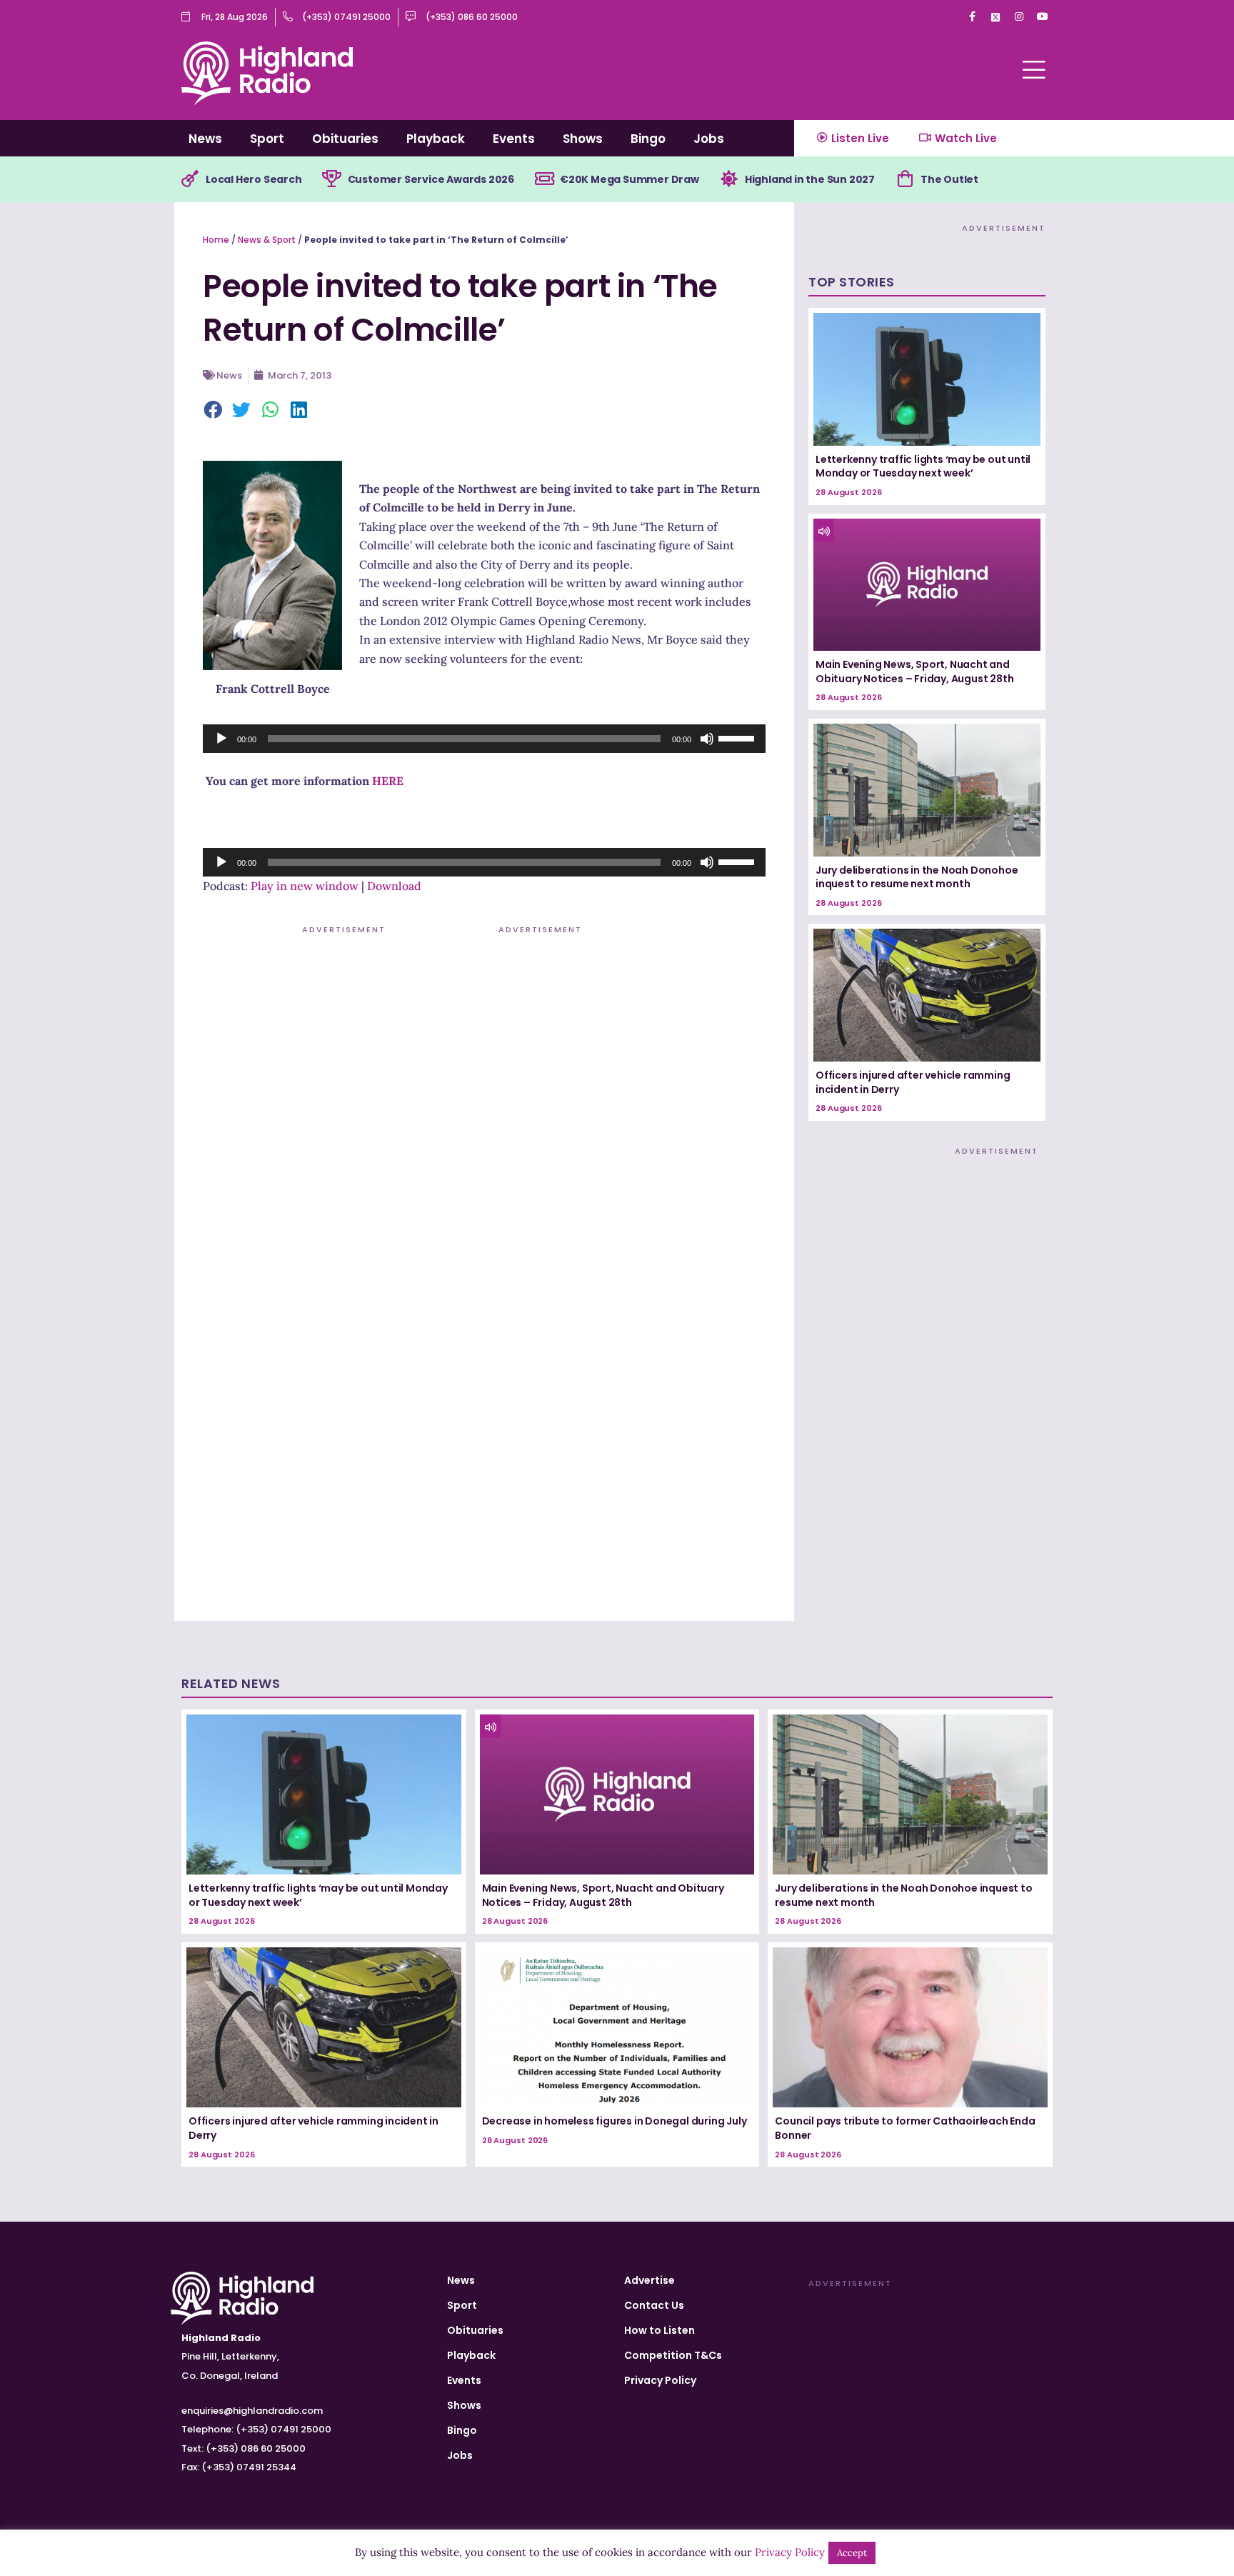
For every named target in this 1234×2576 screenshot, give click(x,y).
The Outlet (949, 179)
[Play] (221, 739)
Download (394, 886)
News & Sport (267, 240)
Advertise (649, 2280)
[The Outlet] (905, 179)
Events (514, 139)
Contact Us (654, 2305)
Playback (436, 139)
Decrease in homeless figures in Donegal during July (615, 2121)
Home (216, 240)
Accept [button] (852, 2553)
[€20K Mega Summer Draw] (544, 179)
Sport (267, 139)
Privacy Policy (660, 2380)
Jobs (709, 139)
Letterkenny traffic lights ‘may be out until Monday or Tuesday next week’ (923, 466)
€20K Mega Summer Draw (629, 179)
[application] (484, 739)
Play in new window (305, 886)
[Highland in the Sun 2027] (729, 179)
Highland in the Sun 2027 (810, 179)
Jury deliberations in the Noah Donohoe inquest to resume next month (917, 877)
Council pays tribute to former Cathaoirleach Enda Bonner (905, 2128)
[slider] (738, 737)
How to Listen (659, 2330)
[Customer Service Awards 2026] (332, 179)
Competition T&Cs (673, 2355)
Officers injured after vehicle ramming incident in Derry (913, 1082)
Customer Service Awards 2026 (431, 179)
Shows (583, 139)
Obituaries (345, 139)
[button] (214, 411)
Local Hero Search (254, 179)
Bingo (648, 139)
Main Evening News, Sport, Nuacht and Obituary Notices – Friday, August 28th (914, 672)
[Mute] (707, 739)
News (205, 139)
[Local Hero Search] (190, 179)
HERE (388, 781)
